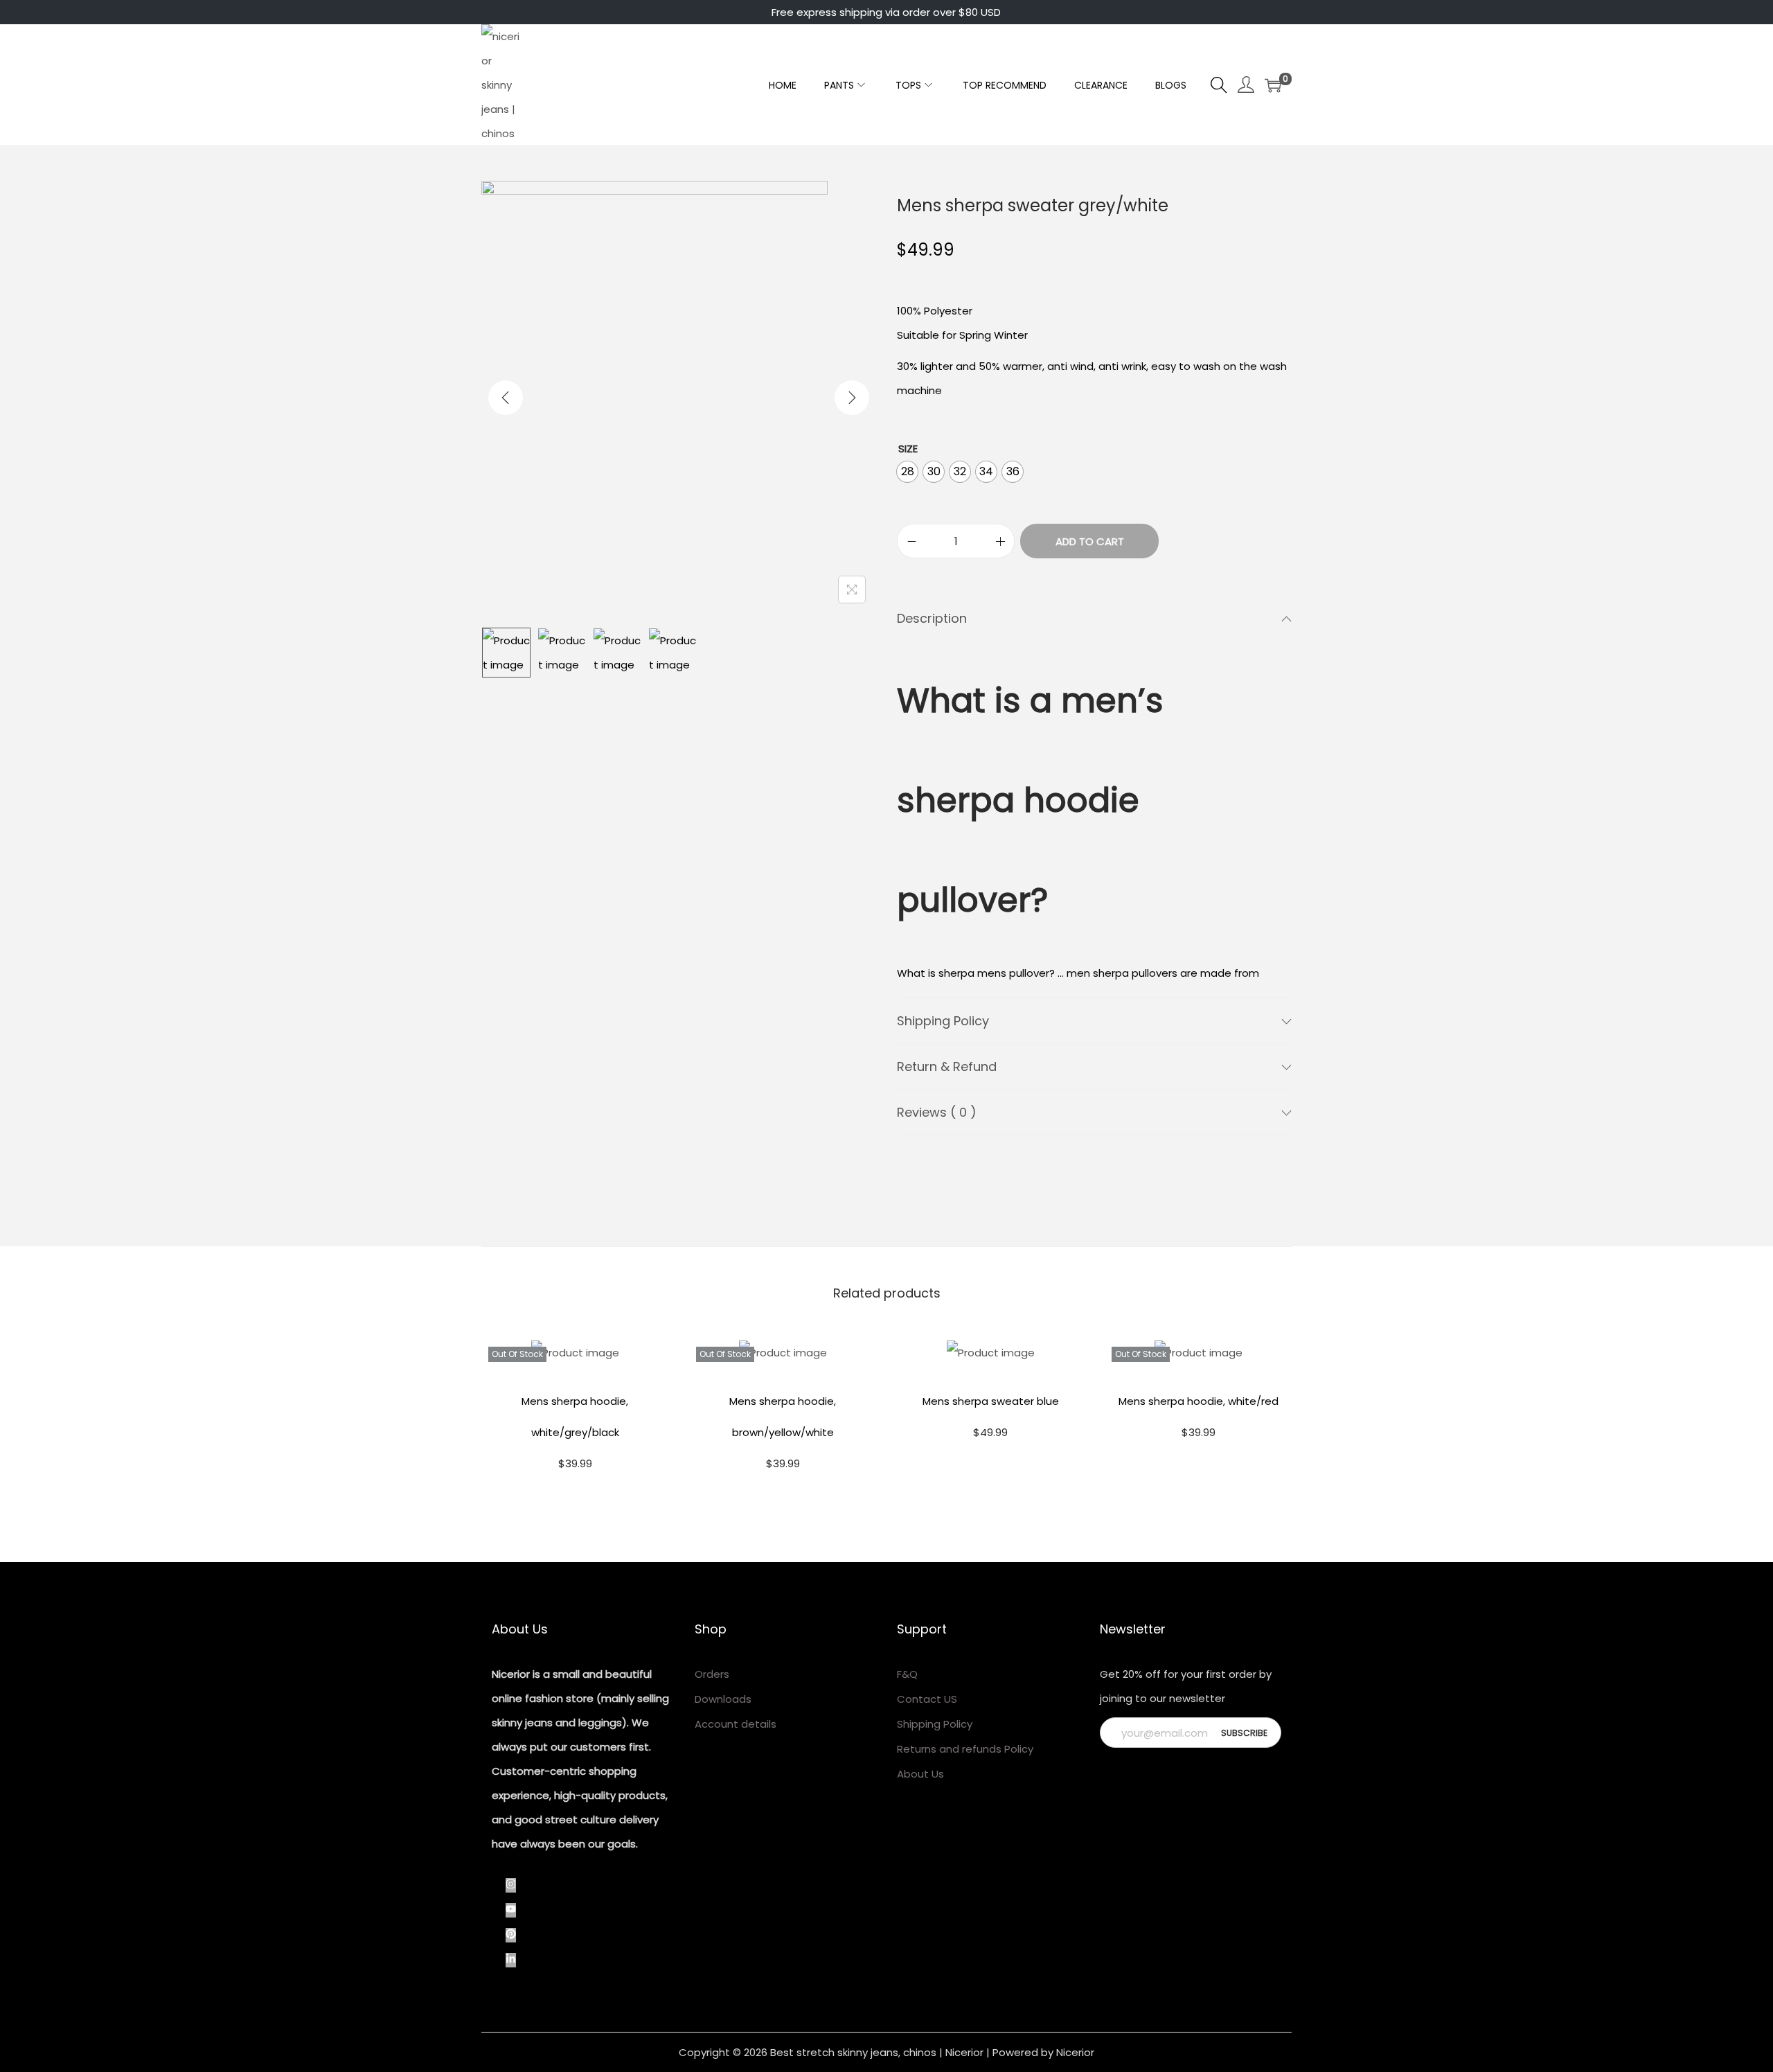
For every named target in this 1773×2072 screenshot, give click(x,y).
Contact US (927, 1699)
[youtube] (518, 1910)
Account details (736, 1724)
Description (932, 618)
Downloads (723, 1699)
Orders (712, 1674)
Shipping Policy (943, 1021)
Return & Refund (947, 1066)
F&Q (907, 1674)
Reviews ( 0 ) (937, 1112)
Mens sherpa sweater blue (991, 1401)
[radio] (907, 472)
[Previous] (506, 398)
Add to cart (1090, 541)
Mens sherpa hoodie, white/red (1199, 1401)
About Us (920, 1774)
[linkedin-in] (514, 1960)
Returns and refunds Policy (965, 1749)
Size (908, 449)
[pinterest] (518, 1935)
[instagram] (518, 1885)
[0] (1273, 85)
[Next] (852, 398)
